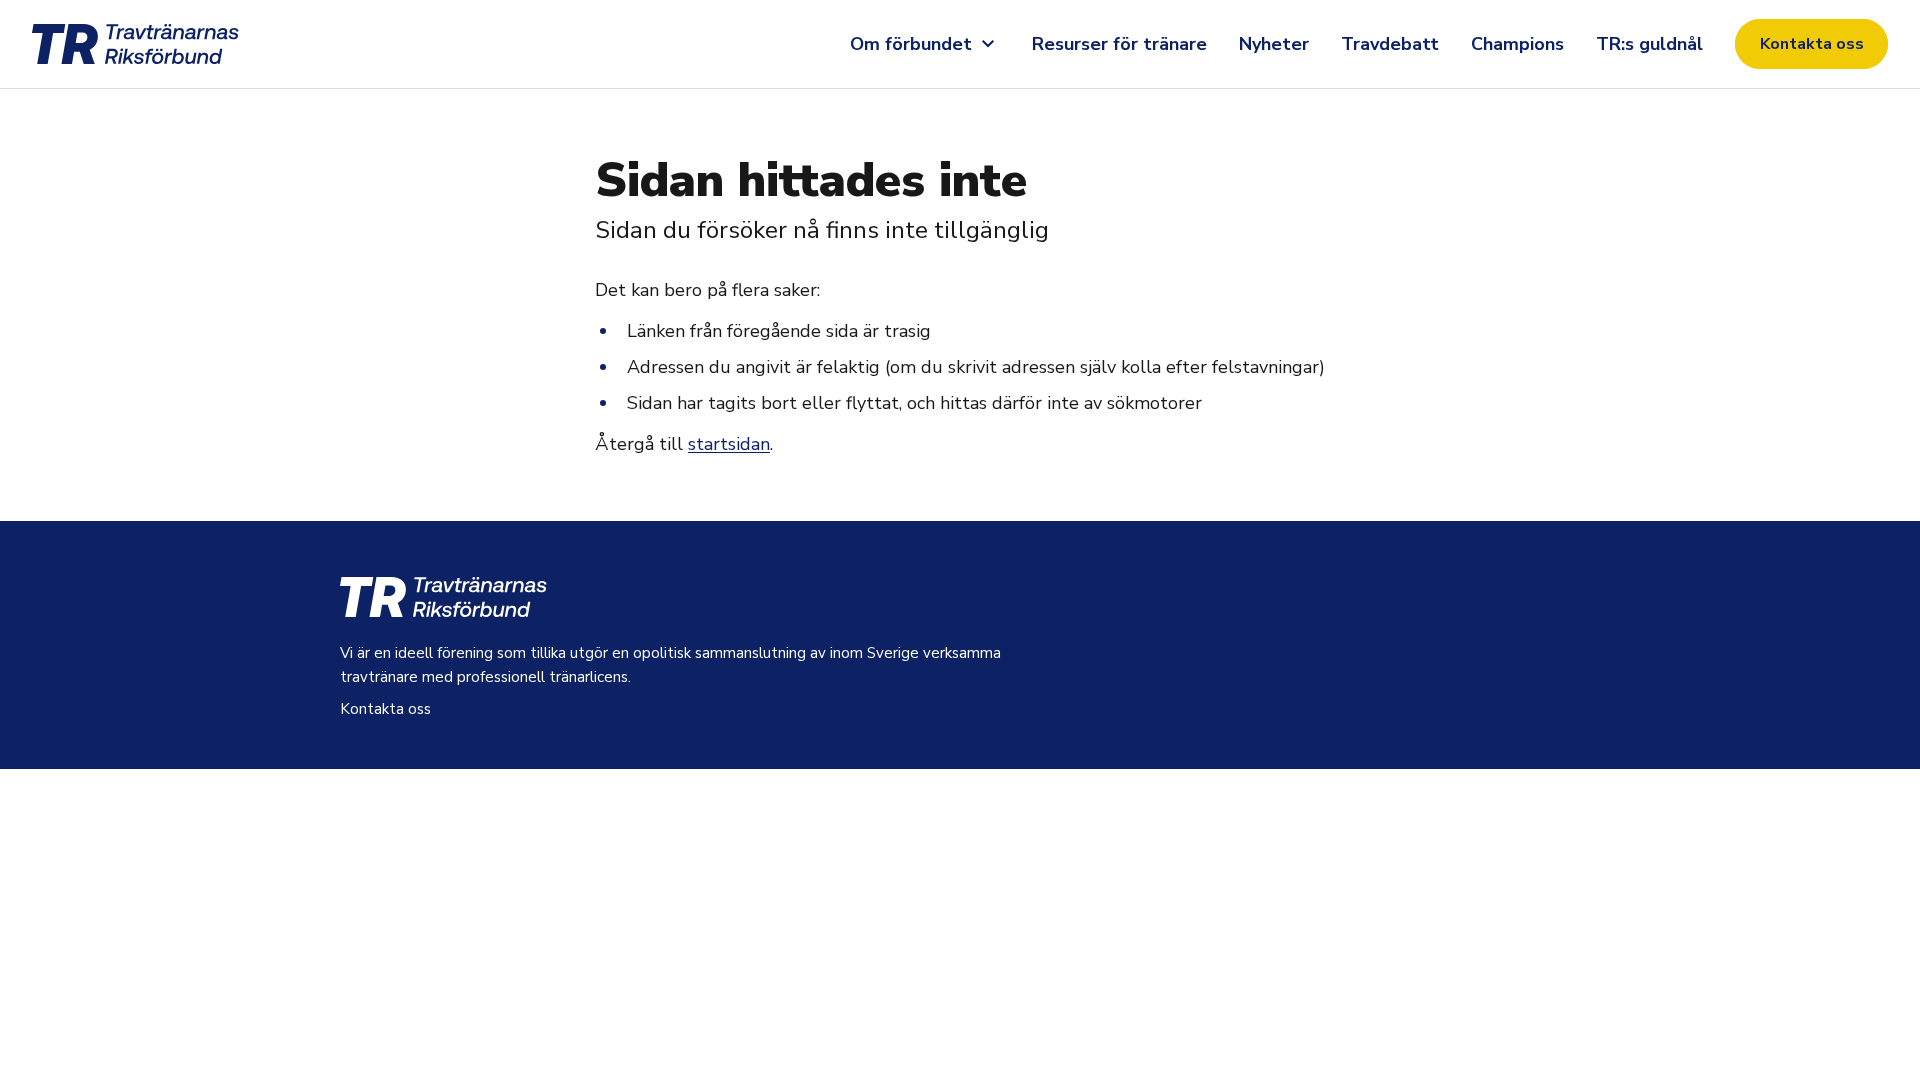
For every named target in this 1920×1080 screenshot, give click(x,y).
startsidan (729, 444)
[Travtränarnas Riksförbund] (160, 44)
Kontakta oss (1812, 44)
